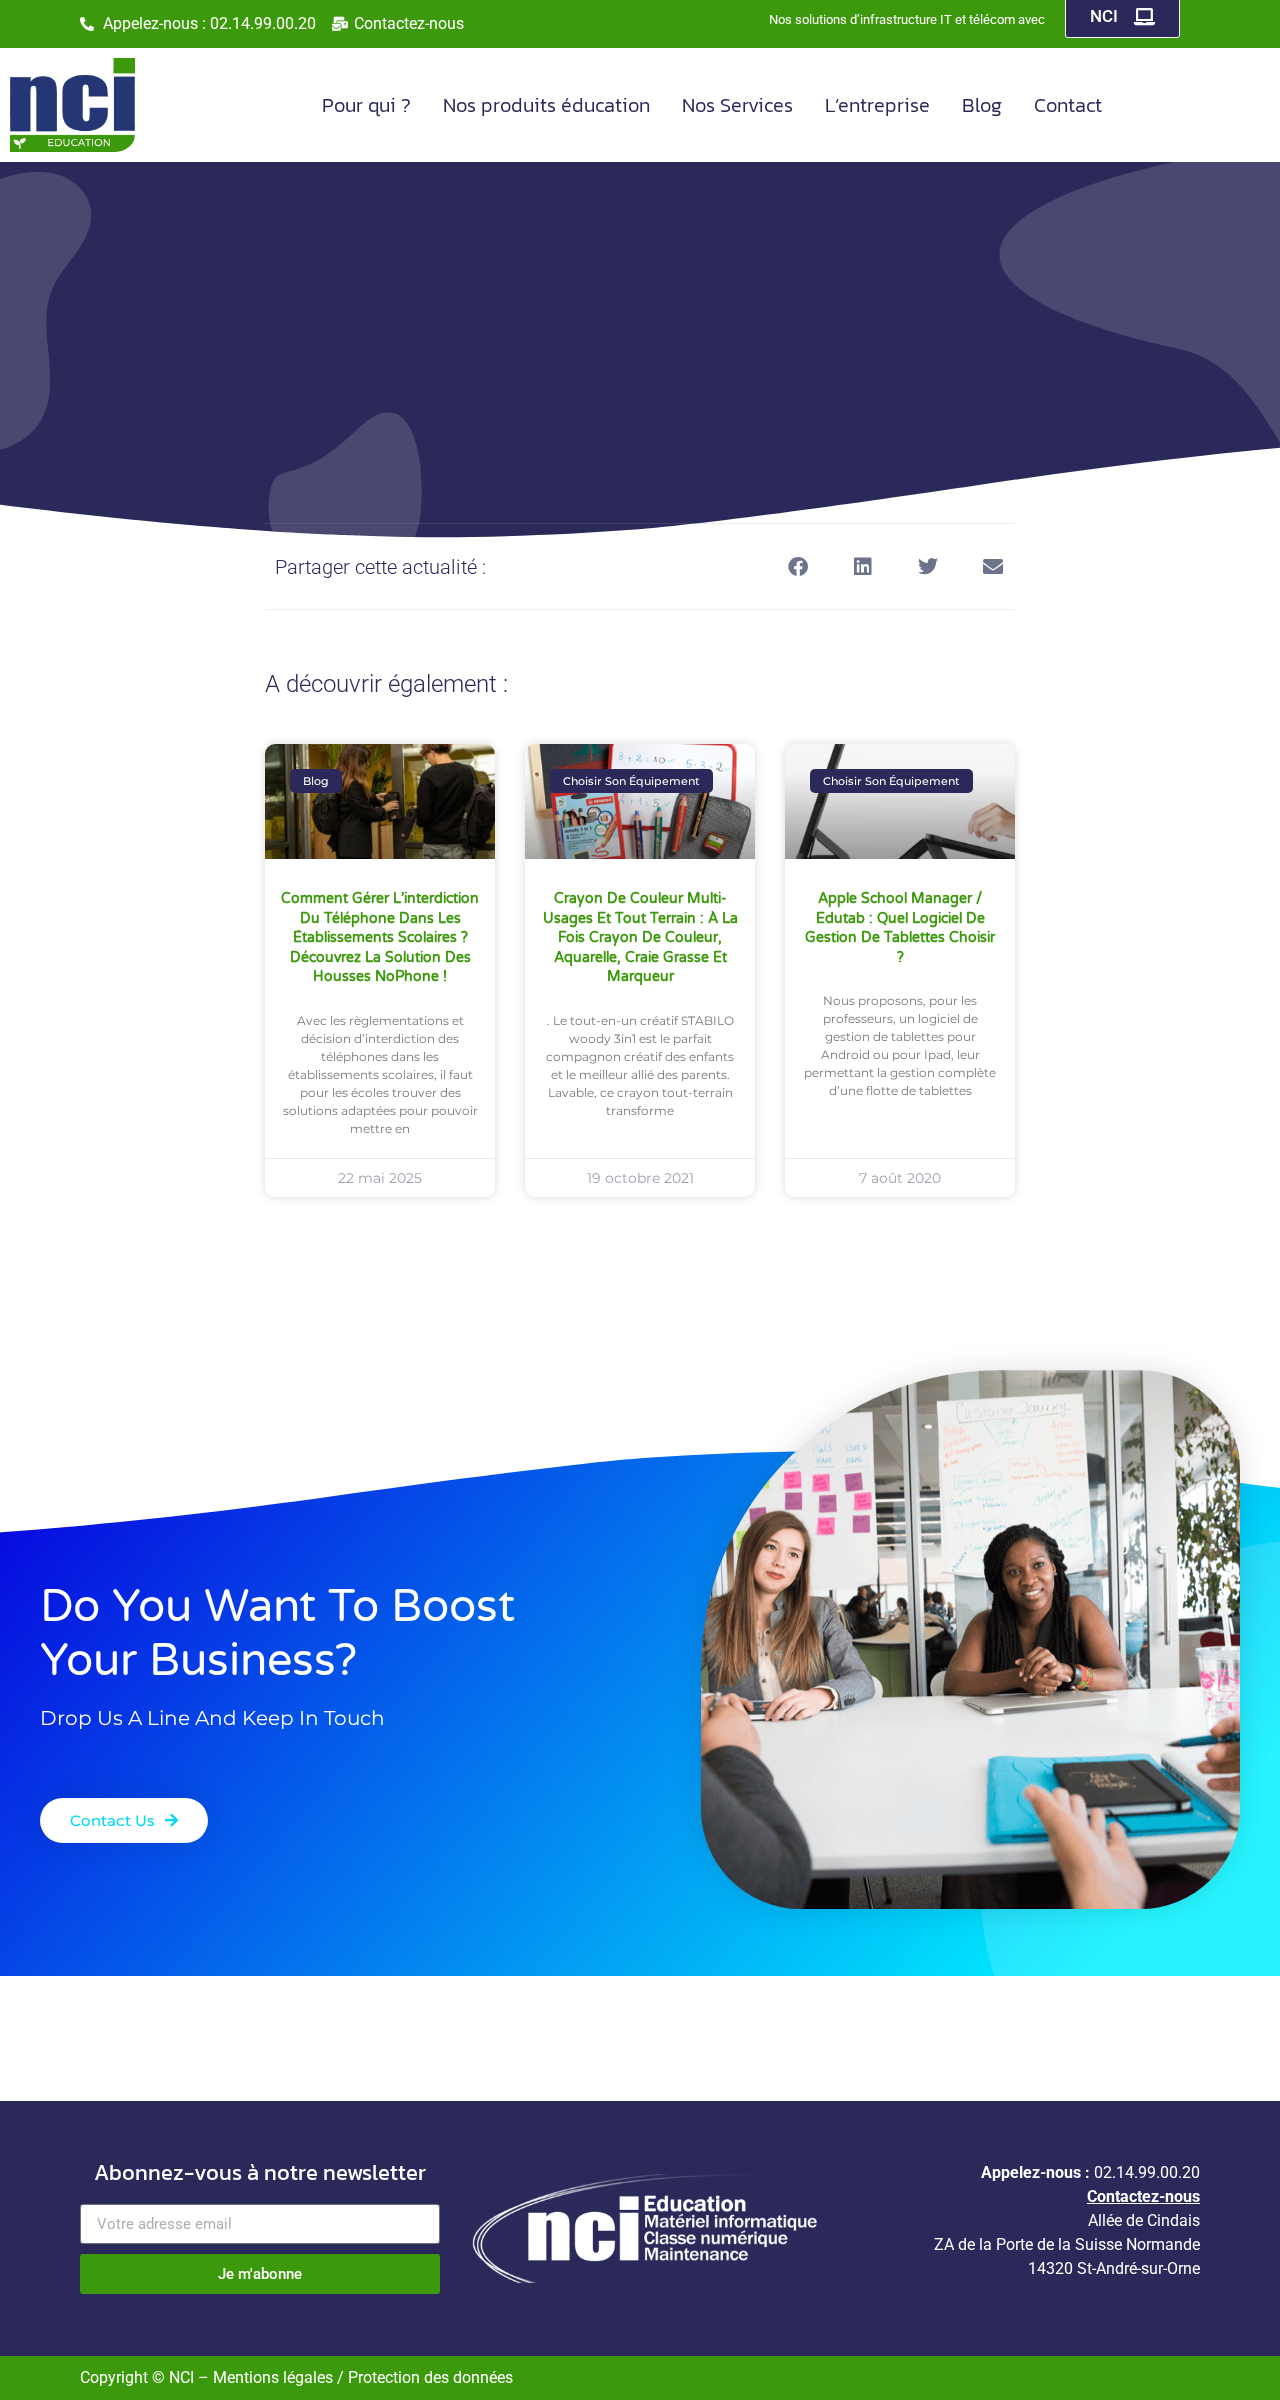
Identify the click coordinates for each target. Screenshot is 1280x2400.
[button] (797, 566)
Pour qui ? (366, 105)
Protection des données (430, 2377)
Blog (982, 105)
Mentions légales (275, 2377)
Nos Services (737, 105)
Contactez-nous (1143, 2196)
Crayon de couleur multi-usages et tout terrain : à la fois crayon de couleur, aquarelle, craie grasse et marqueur (640, 937)
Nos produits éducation (546, 105)
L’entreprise (877, 105)
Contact (1068, 105)
